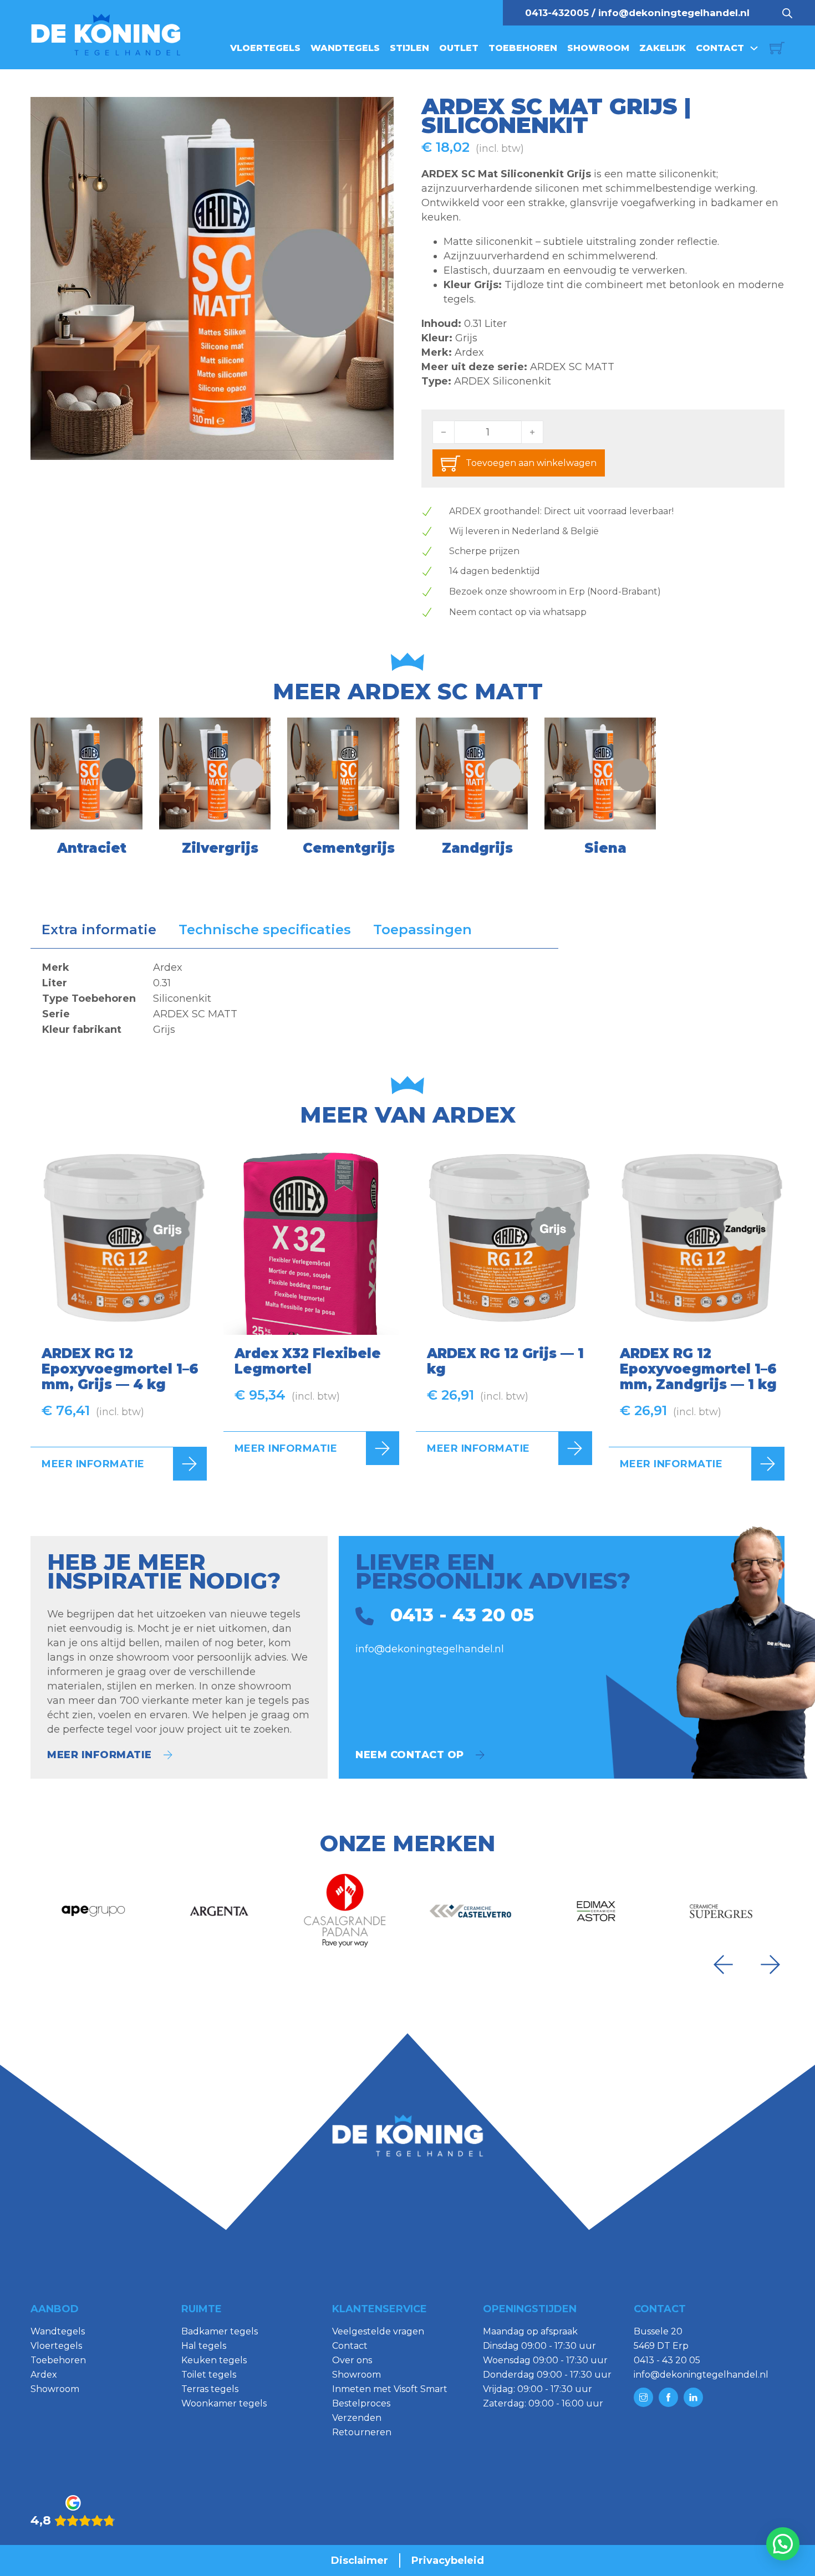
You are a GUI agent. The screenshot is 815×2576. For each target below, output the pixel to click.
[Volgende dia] (771, 1965)
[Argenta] (219, 1911)
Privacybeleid (448, 2560)
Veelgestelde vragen (378, 2331)
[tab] (99, 930)
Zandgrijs (477, 848)
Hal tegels (204, 2346)
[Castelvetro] (470, 1911)
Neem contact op (410, 1755)
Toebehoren (523, 48)
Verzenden (357, 2418)
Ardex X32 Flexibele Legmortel (308, 1361)
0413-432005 (557, 13)
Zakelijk (663, 48)
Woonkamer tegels (224, 2403)
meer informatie (100, 1755)
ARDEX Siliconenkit (503, 381)
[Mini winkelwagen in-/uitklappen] (777, 48)
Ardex (469, 352)
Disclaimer (360, 2560)
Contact (720, 48)
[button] (379, 112)
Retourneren (362, 2432)
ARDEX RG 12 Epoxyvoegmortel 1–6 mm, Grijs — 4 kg (120, 1369)
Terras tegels (210, 2389)
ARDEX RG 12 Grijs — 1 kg (505, 1361)
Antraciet (92, 848)
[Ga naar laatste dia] (723, 1965)
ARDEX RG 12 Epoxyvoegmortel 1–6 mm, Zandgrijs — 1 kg (698, 1369)
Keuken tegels (214, 2360)
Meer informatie (93, 1464)
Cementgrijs (349, 848)
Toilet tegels (209, 2375)
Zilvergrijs (220, 848)
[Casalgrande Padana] (345, 1911)
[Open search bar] (787, 13)
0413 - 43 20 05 (667, 2360)
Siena (605, 848)
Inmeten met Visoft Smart (390, 2389)
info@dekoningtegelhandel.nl (674, 13)
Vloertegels (265, 48)
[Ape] (93, 1911)
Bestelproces (361, 2403)
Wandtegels (345, 48)
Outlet (459, 48)
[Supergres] (722, 1911)
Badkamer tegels (220, 2331)
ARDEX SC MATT (572, 367)
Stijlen (409, 48)
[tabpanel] (294, 998)
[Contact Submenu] (754, 48)
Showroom (598, 48)
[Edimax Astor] (596, 1911)
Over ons (352, 2360)
